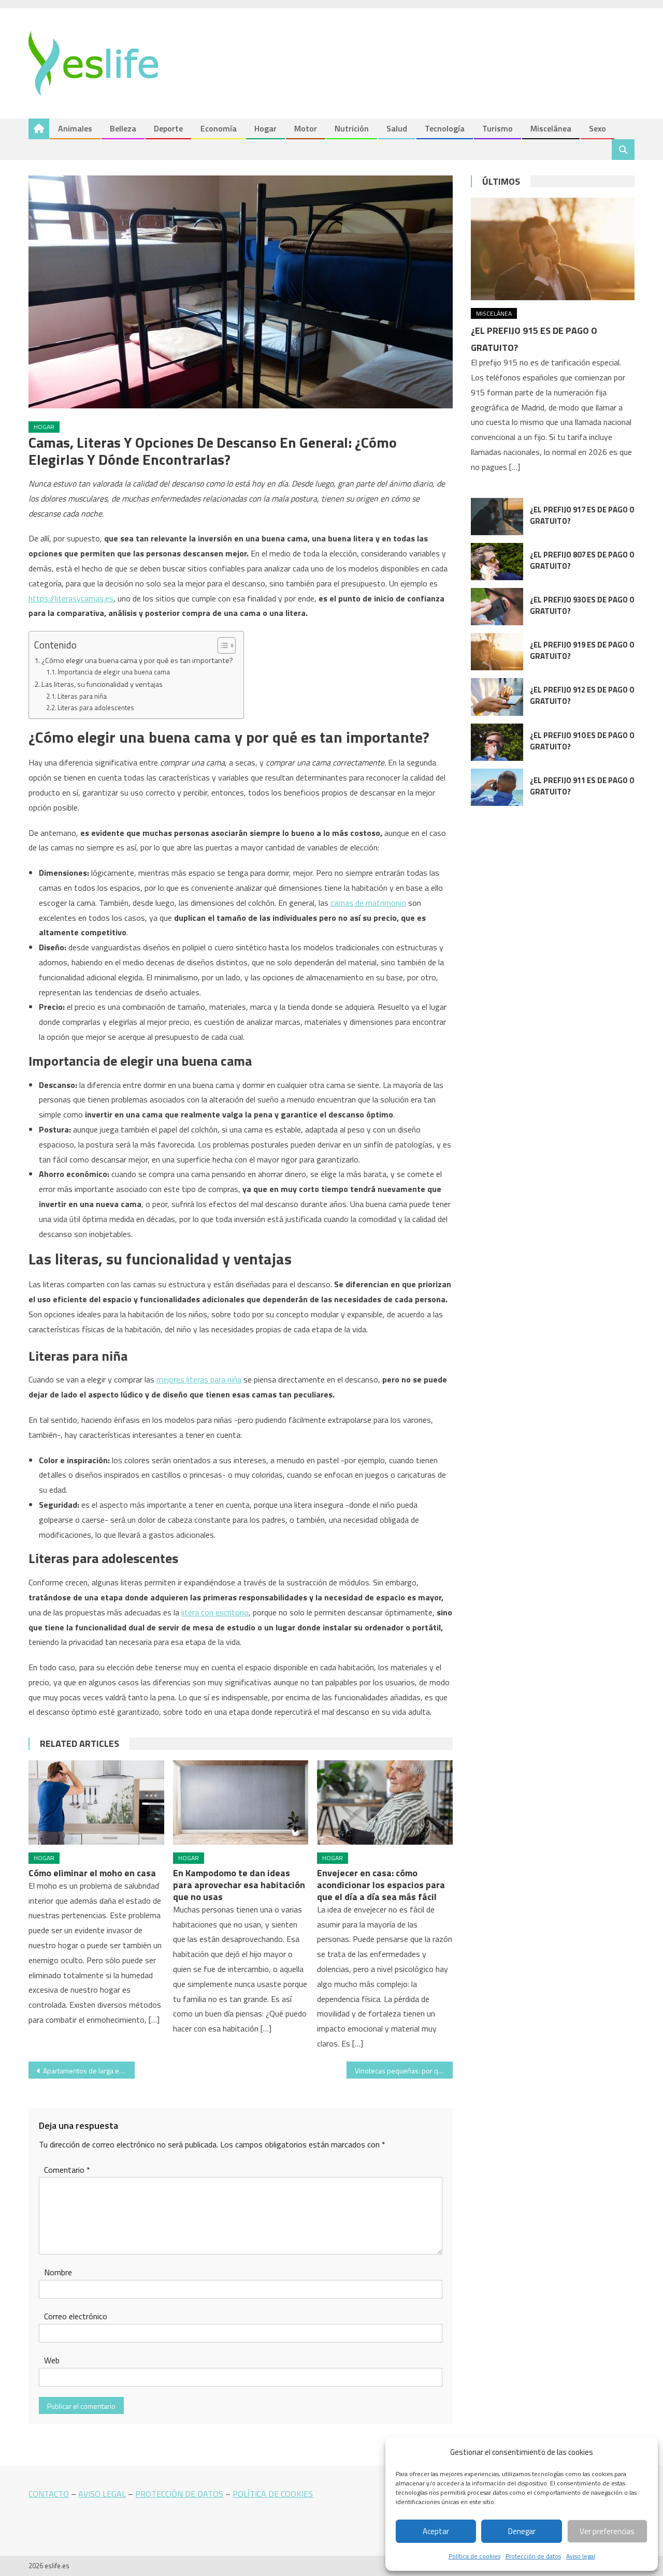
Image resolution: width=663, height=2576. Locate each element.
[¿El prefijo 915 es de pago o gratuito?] (553, 249)
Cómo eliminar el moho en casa (92, 1873)
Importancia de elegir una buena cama (114, 672)
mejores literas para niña (199, 1379)
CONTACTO (49, 2494)
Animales (75, 128)
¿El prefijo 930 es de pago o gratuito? (582, 605)
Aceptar (436, 2531)
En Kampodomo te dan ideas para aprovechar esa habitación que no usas (239, 1885)
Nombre (58, 2272)
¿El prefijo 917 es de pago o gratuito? (582, 515)
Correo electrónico (76, 2316)
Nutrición (352, 128)
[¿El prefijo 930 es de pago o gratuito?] (497, 607)
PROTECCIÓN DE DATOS (179, 2494)
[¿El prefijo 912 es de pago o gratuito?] (497, 697)
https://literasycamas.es (71, 598)
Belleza (123, 128)
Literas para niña (82, 696)
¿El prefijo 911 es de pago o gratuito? (582, 786)
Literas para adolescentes (96, 708)
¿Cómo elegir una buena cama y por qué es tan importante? (137, 660)
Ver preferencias (607, 2531)
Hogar (265, 128)
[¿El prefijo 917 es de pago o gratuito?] (497, 517)
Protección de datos (533, 2556)
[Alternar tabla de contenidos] (221, 645)
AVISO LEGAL (102, 2494)
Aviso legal (581, 2556)
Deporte (168, 128)
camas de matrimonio (368, 903)
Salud (397, 128)
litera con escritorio (215, 1612)
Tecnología (445, 128)
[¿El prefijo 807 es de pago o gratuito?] (497, 562)
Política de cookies (474, 2556)
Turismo (498, 128)
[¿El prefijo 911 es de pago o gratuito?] (497, 787)
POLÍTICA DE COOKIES (273, 2494)
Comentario (67, 2170)
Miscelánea (551, 128)
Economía (219, 128)
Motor (306, 128)
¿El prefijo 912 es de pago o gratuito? (582, 695)
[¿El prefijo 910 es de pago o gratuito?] (497, 742)
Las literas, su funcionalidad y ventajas (102, 684)
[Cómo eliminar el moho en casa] (96, 1803)
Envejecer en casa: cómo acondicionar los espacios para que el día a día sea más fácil (381, 1885)
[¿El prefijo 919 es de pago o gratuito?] (497, 652)
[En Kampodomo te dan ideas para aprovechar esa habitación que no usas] (241, 1803)
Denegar (522, 2531)
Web (52, 2360)
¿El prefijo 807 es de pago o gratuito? (582, 560)
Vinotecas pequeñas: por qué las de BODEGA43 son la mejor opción (404, 2071)
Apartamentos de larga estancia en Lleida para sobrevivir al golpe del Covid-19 (89, 2071)
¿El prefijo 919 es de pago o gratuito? (582, 650)
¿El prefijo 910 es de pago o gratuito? (582, 741)
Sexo (597, 128)
